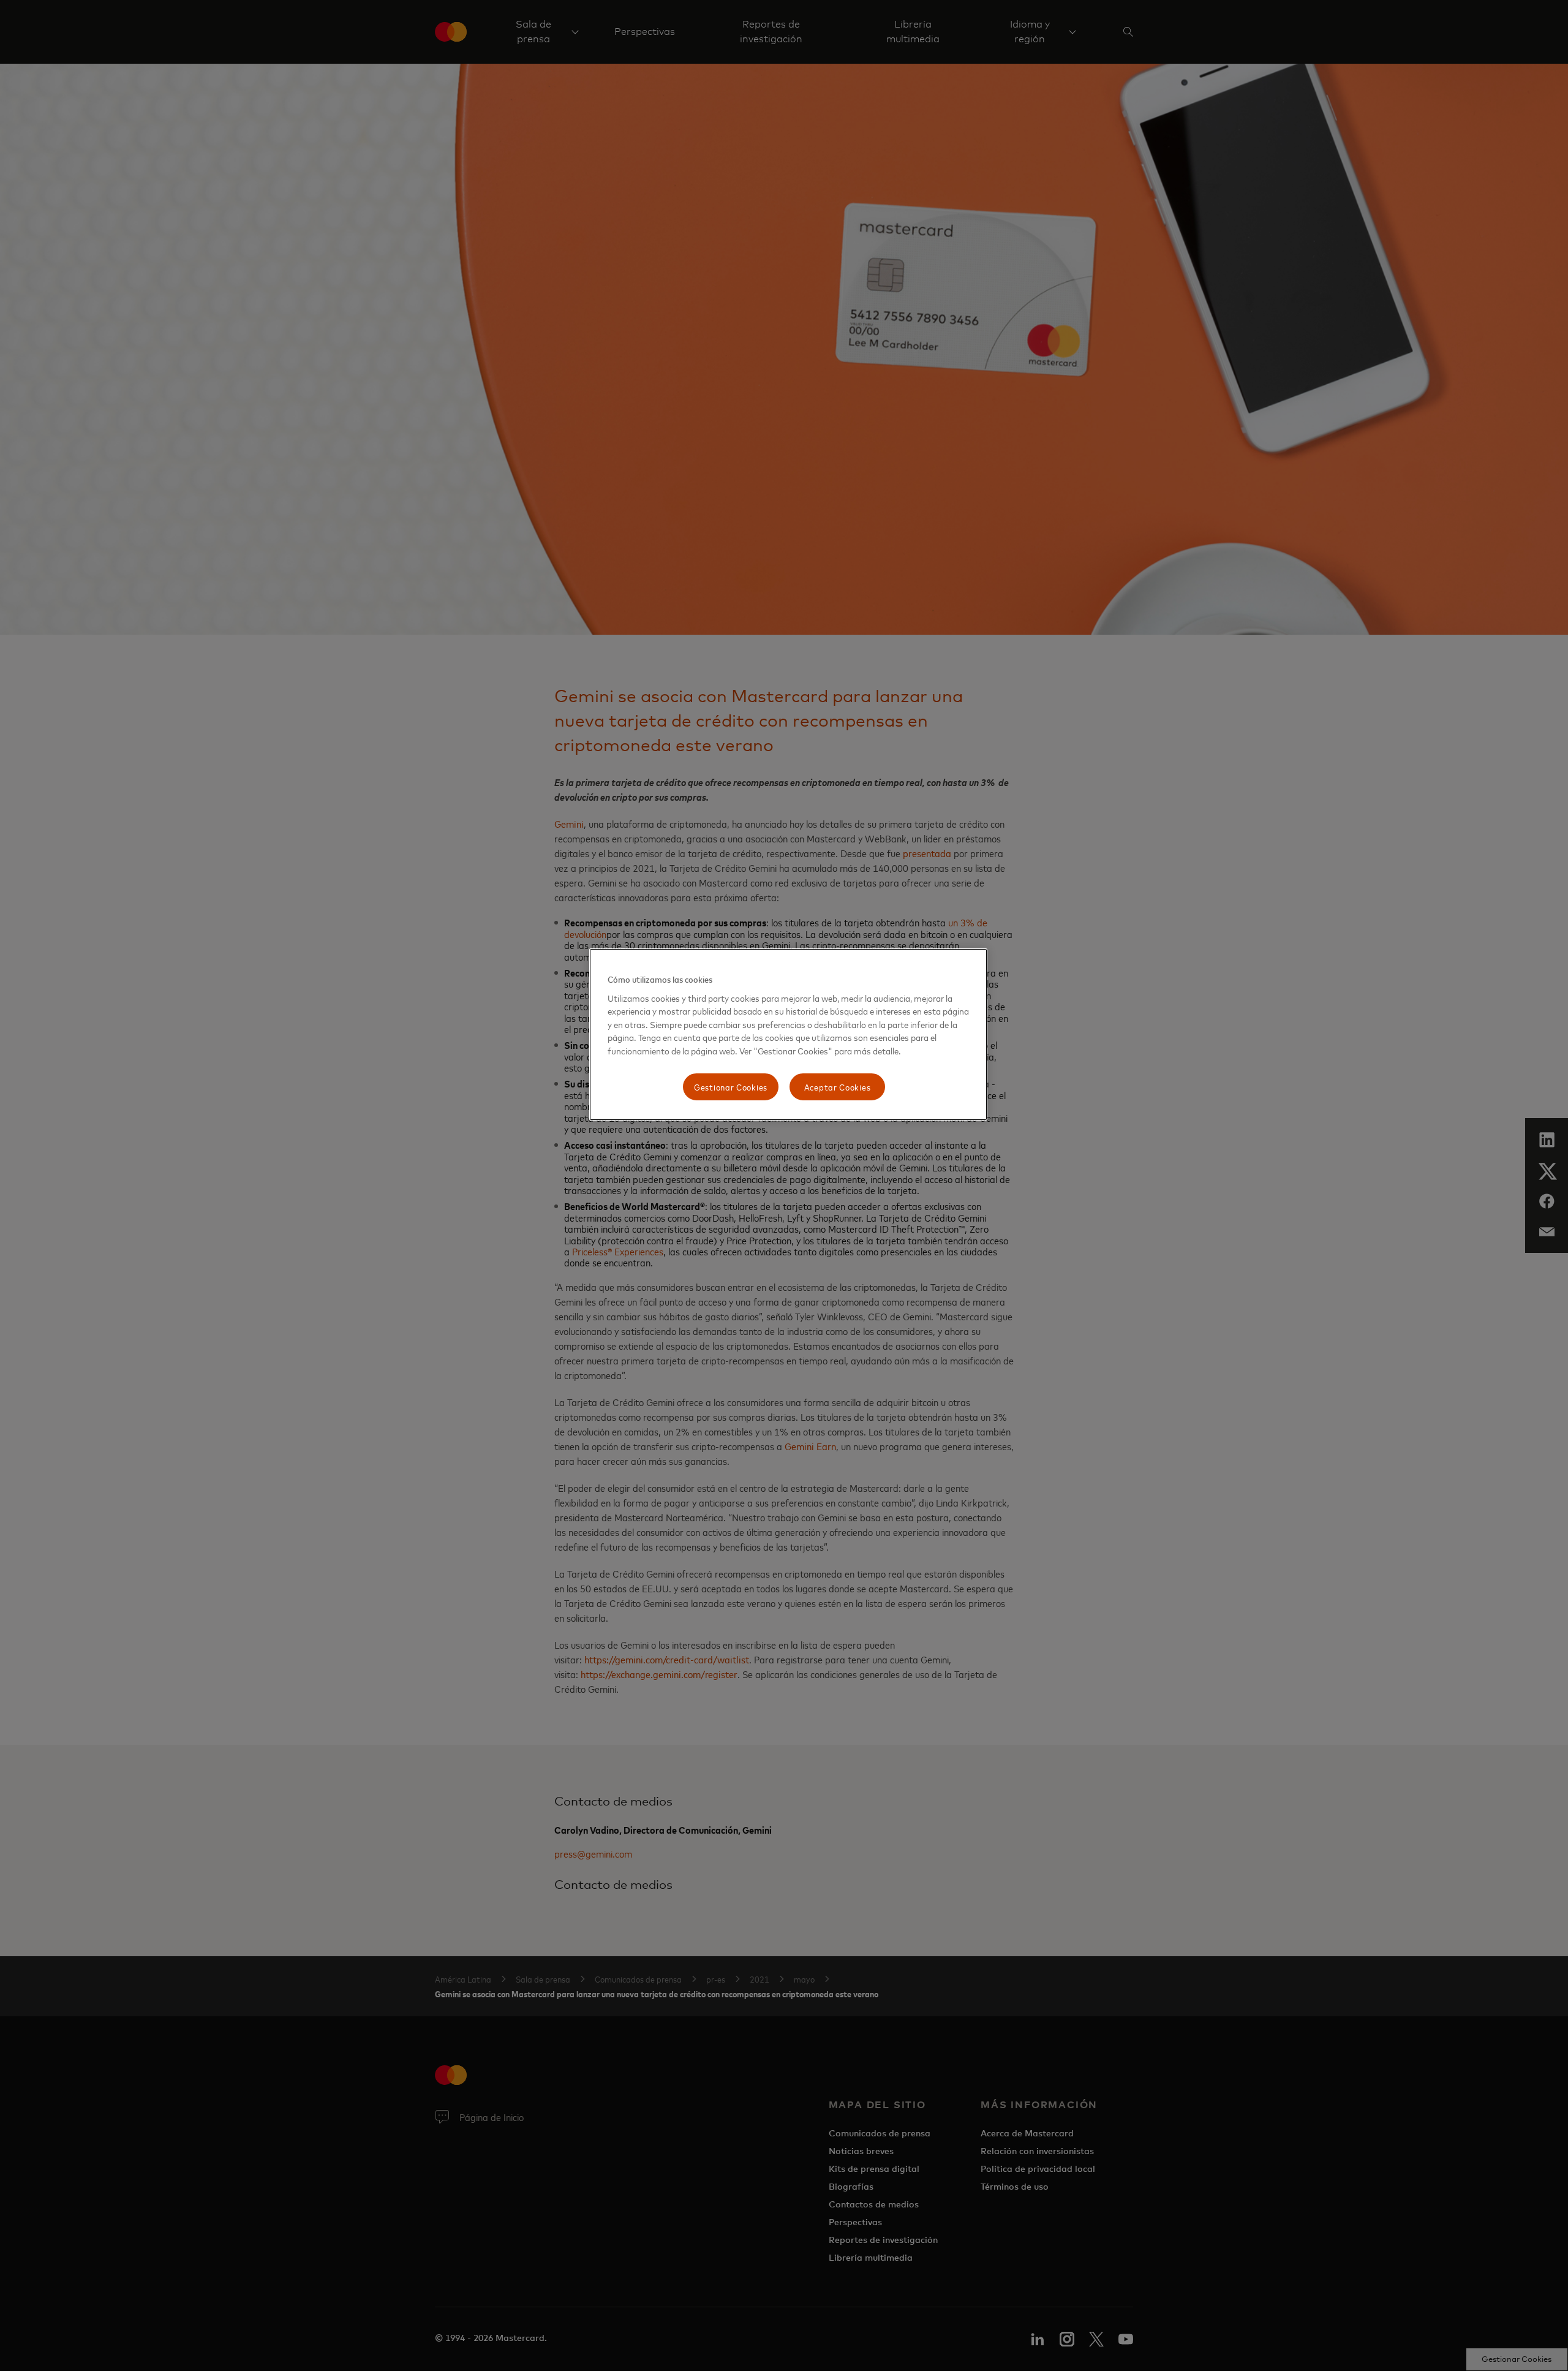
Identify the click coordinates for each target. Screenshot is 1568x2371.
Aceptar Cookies (838, 1087)
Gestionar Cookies (731, 1087)
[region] (788, 1034)
